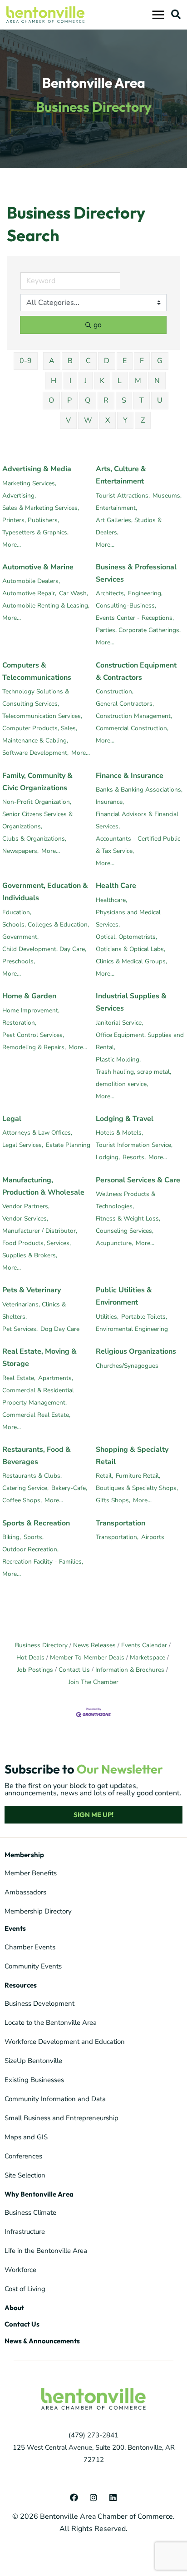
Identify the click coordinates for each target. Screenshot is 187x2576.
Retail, (104, 1476)
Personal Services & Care (138, 1180)
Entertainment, (116, 508)
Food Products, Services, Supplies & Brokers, (37, 1249)
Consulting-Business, (126, 605)
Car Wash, (74, 593)
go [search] (98, 325)
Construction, (115, 691)
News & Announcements (42, 2341)
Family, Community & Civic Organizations (37, 782)
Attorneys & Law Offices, (37, 1133)
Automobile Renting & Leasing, (46, 605)
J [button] (86, 381)
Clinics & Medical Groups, (131, 961)
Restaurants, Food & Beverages (37, 1456)
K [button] (102, 381)
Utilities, (107, 1317)
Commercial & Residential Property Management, (38, 1396)
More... (12, 545)
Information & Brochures (130, 1670)
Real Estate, (19, 1378)
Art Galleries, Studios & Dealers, (129, 526)
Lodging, (108, 1157)
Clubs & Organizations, (34, 839)
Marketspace (148, 1657)
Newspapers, (20, 851)
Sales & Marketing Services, (41, 508)
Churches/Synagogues (127, 1366)
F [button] (142, 361)
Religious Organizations (136, 1351)
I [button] (70, 381)
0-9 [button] (26, 361)
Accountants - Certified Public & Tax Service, (138, 845)
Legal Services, (23, 1145)
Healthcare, (111, 900)
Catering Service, (25, 1488)
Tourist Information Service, (134, 1145)
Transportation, (117, 1537)
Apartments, (56, 1378)
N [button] (157, 381)
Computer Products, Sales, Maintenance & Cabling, (40, 734)
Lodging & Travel (125, 1119)
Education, (17, 912)
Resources (21, 1985)
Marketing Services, (29, 483)
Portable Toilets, (144, 1317)
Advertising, (19, 496)
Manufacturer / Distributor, (40, 1231)
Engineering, (145, 593)
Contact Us (74, 1670)
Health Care (116, 886)
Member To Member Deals (87, 1657)
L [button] (120, 381)
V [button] (68, 420)
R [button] (106, 400)
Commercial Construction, (132, 728)
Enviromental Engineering (132, 1329)
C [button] (88, 361)
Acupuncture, (114, 1243)
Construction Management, (134, 716)
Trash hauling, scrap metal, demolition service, (133, 1078)
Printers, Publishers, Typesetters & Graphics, (35, 526)
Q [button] (88, 400)
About (14, 2308)
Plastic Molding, (118, 1059)
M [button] (138, 381)
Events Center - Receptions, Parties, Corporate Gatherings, (138, 624)
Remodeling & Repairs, (34, 1047)
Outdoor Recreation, (30, 1549)
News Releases (94, 1645)
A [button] (52, 361)
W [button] (88, 420)
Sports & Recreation (36, 1523)
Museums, (167, 496)
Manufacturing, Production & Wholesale (43, 1186)
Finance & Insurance (130, 776)
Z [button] (143, 420)
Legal (12, 1119)
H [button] (54, 381)
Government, (20, 937)
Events (15, 1928)
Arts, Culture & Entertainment (121, 475)
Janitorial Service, (119, 1023)
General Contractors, (125, 704)
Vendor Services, (25, 1218)
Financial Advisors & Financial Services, (137, 820)
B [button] (70, 361)
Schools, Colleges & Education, (46, 924)
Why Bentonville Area (39, 2194)
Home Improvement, (31, 1010)
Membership (24, 1855)
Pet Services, (20, 1329)
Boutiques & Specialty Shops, (137, 1488)
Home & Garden (29, 996)
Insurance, (110, 802)
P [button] (69, 400)
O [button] (51, 400)
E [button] (125, 361)
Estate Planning (68, 1145)
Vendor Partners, (26, 1206)
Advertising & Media (37, 469)
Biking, (12, 1537)
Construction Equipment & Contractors (136, 671)
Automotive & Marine (38, 567)
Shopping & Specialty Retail (132, 1456)
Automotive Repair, (29, 593)
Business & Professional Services (136, 573)
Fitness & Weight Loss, (128, 1218)
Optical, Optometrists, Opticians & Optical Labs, (130, 943)
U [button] (160, 400)
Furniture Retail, (138, 1476)
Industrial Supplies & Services (131, 1002)
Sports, (34, 1537)
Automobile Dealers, (31, 581)
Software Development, (35, 753)
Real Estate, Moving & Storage (39, 1358)
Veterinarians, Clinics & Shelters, (34, 1310)
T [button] (142, 400)
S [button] (124, 400)
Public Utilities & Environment (124, 1296)
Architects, (111, 593)
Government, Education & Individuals (45, 892)
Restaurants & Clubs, (32, 1476)
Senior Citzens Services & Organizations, (37, 820)
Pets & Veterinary (32, 1290)
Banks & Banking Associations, (139, 790)
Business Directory (41, 1645)
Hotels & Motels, (119, 1133)
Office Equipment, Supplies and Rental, (140, 1041)
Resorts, (134, 1157)
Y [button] (125, 420)
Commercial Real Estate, (36, 1415)
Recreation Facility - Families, (43, 1562)
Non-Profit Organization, (37, 802)
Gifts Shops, (113, 1500)
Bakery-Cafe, (69, 1488)
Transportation (121, 1523)
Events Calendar (144, 1645)
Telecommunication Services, (42, 716)
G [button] (160, 361)
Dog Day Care (60, 1329)
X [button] (108, 420)
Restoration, (19, 1023)
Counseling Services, (125, 1231)
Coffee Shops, (22, 1500)
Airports (153, 1537)
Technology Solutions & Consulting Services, (36, 698)
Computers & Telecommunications (37, 671)
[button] (176, 14)
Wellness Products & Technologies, (125, 1200)
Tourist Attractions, (123, 496)
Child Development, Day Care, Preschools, (44, 955)
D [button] (107, 361)
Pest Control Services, (33, 1035)
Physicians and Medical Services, (128, 918)
